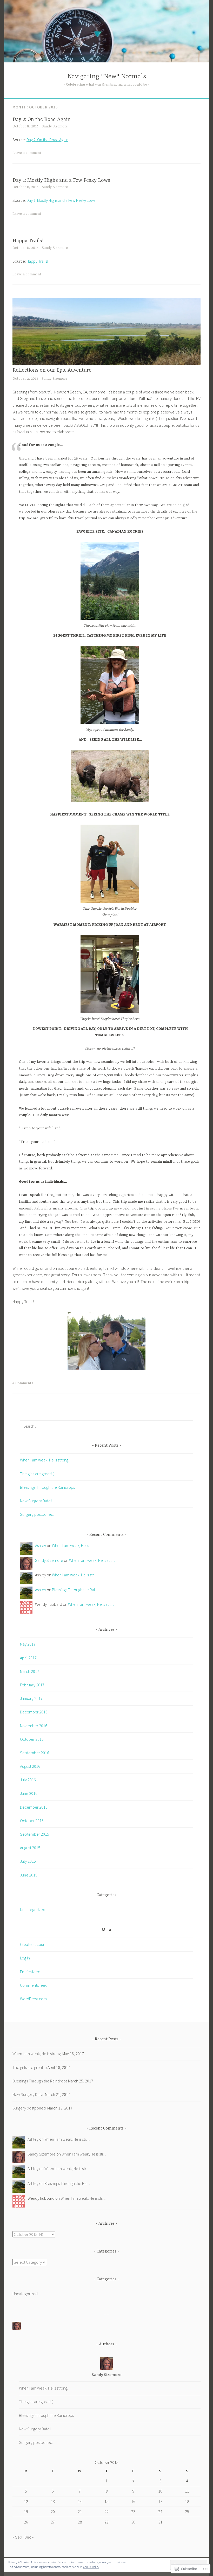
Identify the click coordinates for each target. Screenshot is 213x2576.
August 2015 (30, 1848)
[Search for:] (106, 1426)
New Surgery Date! (36, 1501)
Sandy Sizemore (55, 126)
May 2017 (28, 1644)
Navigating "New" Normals (107, 77)
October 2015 (32, 1821)
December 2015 (34, 1807)
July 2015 (28, 1861)
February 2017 (32, 1685)
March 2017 (30, 1671)
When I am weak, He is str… (75, 1545)
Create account (33, 1944)
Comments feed (34, 1985)
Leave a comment (27, 153)
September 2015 (35, 1834)
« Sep (17, 2537)
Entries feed (30, 1972)
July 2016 (28, 1780)
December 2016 (34, 1712)
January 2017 (31, 1698)
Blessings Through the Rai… (75, 1590)
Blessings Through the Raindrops (47, 1487)
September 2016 (35, 1753)
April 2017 (28, 1658)
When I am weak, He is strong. (45, 1460)
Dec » (29, 2537)
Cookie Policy (91, 2567)
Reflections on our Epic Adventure (52, 370)
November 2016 (34, 1726)
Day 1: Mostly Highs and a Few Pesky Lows (61, 180)
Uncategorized (33, 1910)
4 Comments (23, 1383)
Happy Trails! (28, 241)
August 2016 (30, 1766)
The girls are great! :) (37, 1474)
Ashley (41, 1545)
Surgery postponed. (37, 1514)
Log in (25, 1958)
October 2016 (32, 1739)
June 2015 (29, 1875)
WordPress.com (33, 1999)
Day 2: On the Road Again (42, 119)
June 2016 (29, 1793)
